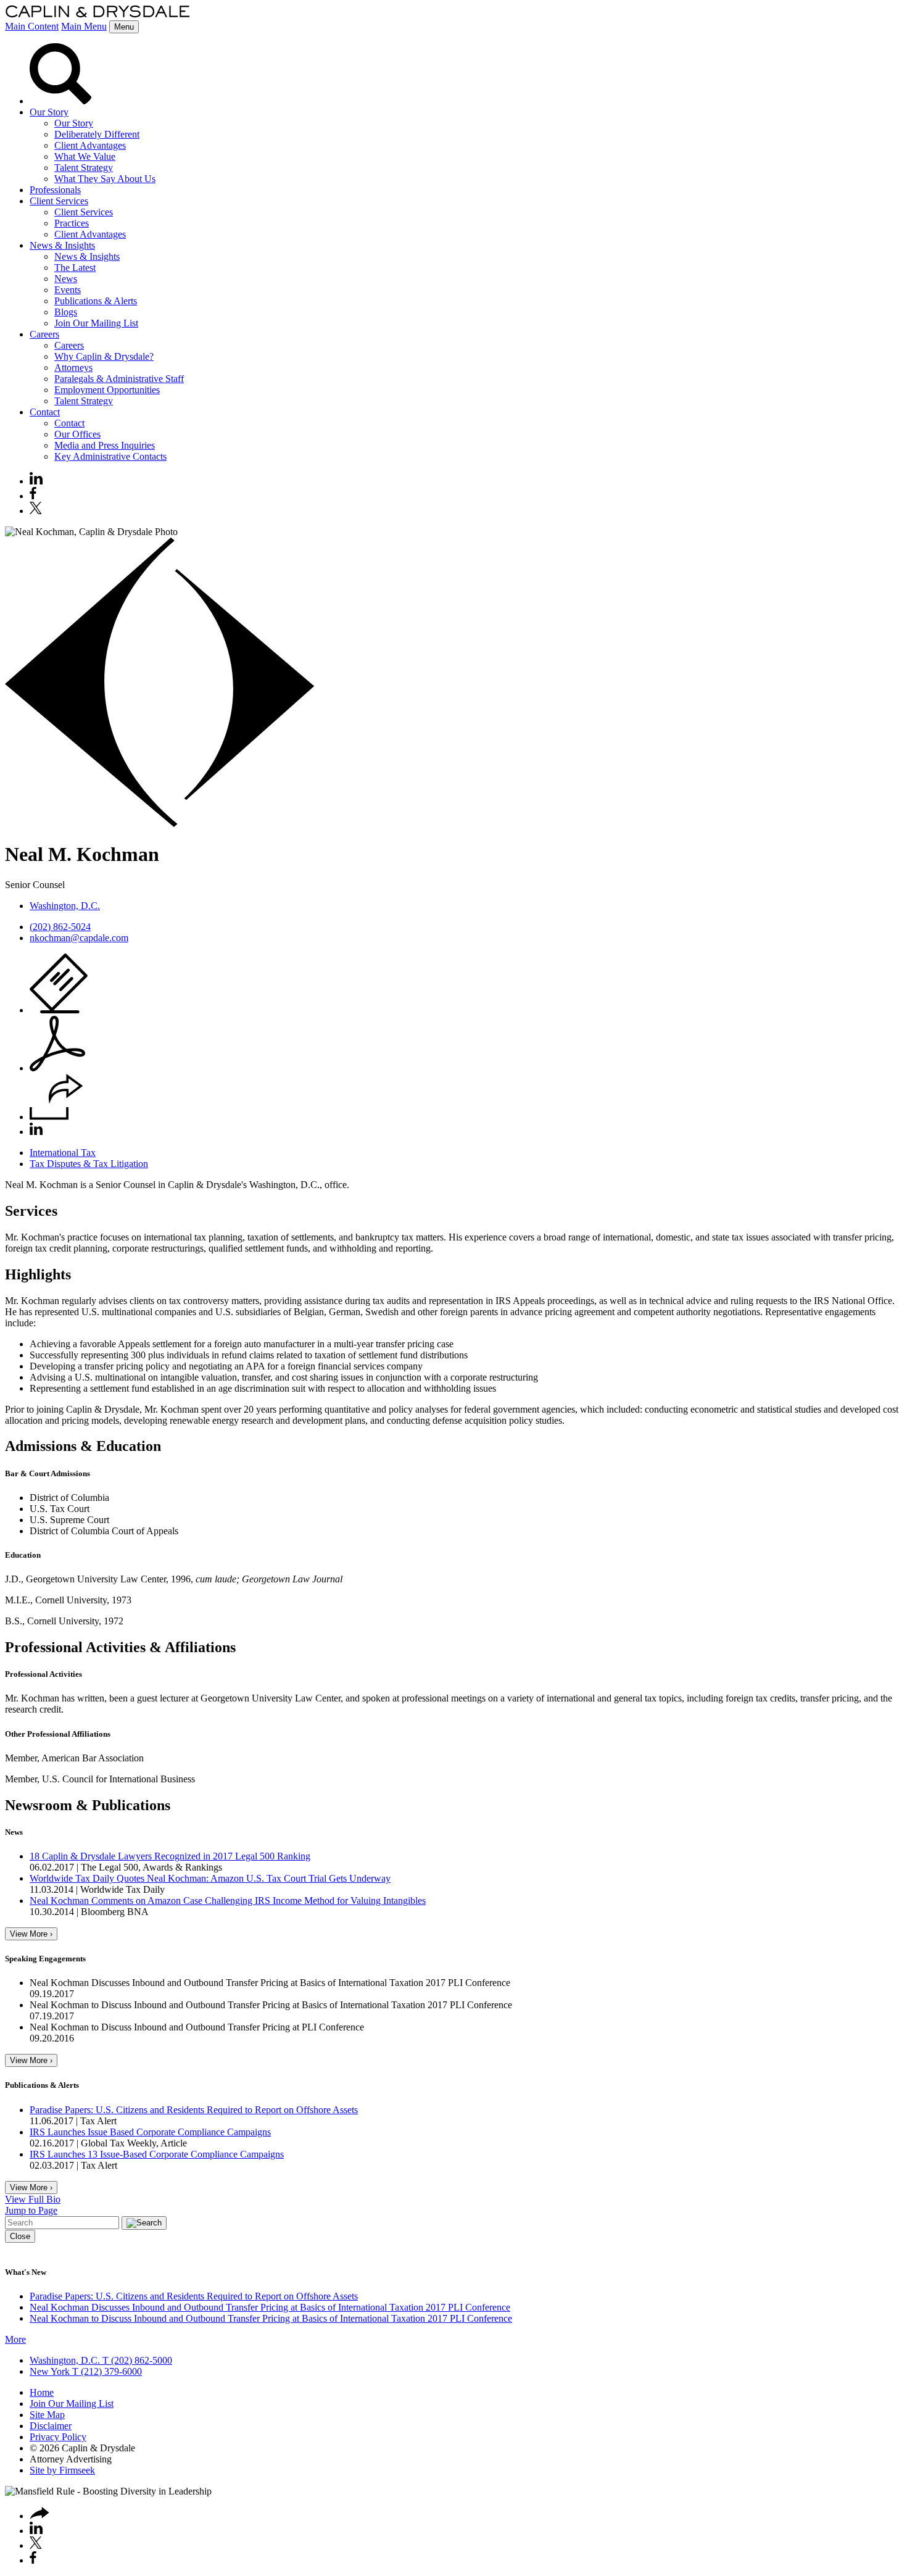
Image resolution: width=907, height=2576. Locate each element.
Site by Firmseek (62, 2470)
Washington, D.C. (65, 906)
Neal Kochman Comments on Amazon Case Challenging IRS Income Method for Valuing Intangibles (228, 1901)
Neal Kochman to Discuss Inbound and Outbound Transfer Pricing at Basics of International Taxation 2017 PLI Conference (271, 2318)
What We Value (85, 156)
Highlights (38, 1274)
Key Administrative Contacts (110, 456)
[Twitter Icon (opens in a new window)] (36, 511)
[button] (39, 2516)
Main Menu (84, 26)
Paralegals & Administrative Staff (119, 379)
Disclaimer (51, 2426)
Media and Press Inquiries (105, 445)
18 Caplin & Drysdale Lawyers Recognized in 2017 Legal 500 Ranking (170, 1856)
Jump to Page (31, 2210)
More (15, 2339)
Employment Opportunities (107, 390)
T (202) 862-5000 (136, 2360)
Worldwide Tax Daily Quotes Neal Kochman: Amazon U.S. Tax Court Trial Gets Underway (210, 1878)
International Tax (63, 1153)
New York (50, 2371)
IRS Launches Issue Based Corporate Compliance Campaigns (150, 2132)
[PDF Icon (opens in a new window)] (57, 1068)
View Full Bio (33, 2199)
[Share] (56, 1117)
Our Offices (77, 434)
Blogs (66, 312)
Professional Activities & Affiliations (120, 1647)
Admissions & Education (83, 1446)
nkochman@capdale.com (79, 938)
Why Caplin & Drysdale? (104, 356)
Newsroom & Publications (88, 1805)
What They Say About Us (105, 179)
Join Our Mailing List (96, 323)
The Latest (75, 268)
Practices (72, 223)
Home (42, 2392)
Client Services (59, 201)
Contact (45, 412)
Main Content (32, 26)
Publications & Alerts (96, 301)
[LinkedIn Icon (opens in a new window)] (36, 481)
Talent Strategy (84, 168)
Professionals (55, 190)
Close (20, 2236)
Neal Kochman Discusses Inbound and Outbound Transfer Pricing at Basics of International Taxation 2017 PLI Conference (270, 2307)
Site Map (47, 2415)
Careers (44, 334)
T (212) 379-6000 (106, 2371)
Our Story (49, 112)
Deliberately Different (97, 134)
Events (68, 290)
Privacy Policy (58, 2437)
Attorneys (73, 368)
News (66, 279)
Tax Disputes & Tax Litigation (89, 1164)
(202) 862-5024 (60, 927)
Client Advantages (90, 145)
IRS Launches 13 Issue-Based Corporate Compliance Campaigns (157, 2154)
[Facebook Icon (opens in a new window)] (33, 496)
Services (31, 1211)
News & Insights (62, 245)
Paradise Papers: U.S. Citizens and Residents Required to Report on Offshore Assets (194, 2110)
